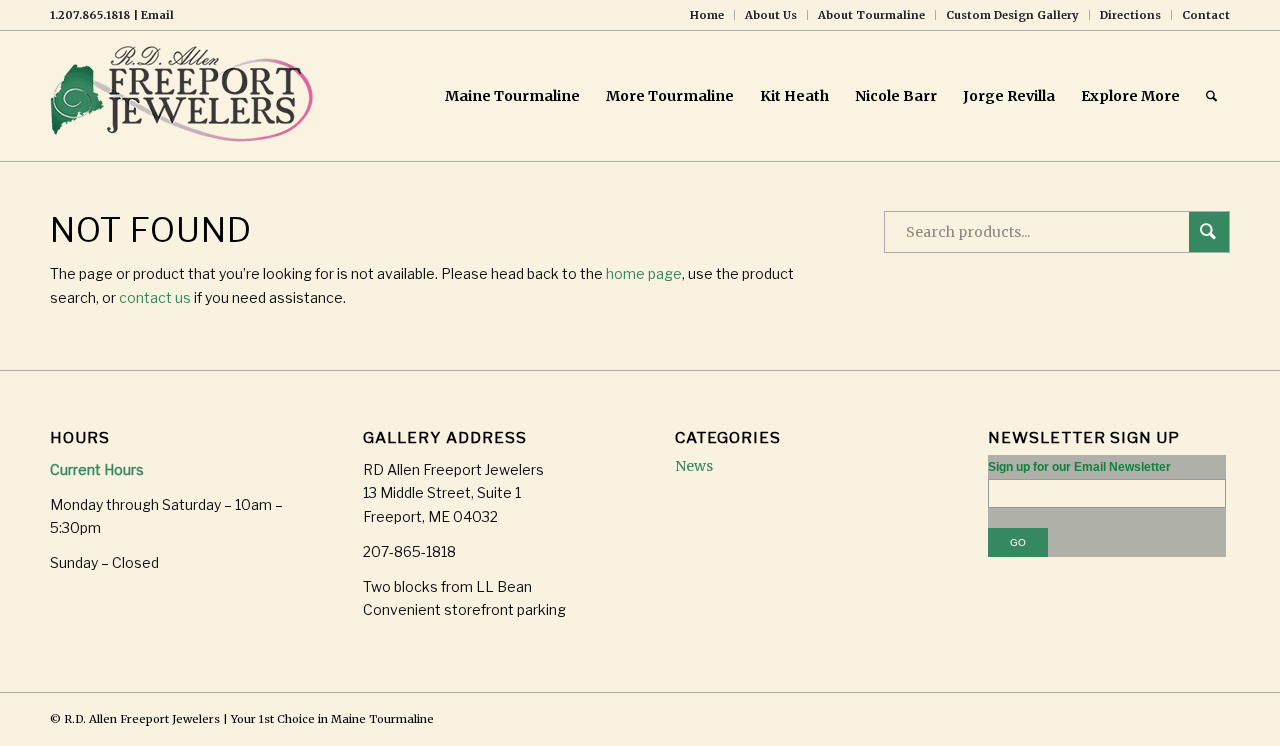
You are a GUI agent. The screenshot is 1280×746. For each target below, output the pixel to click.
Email (157, 15)
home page (644, 273)
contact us (155, 297)
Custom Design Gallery (1012, 15)
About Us (771, 15)
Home (707, 15)
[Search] (1211, 96)
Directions (1130, 15)
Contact (1206, 15)
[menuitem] (707, 15)
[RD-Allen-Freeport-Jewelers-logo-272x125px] (186, 96)
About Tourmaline (871, 15)
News (694, 466)
